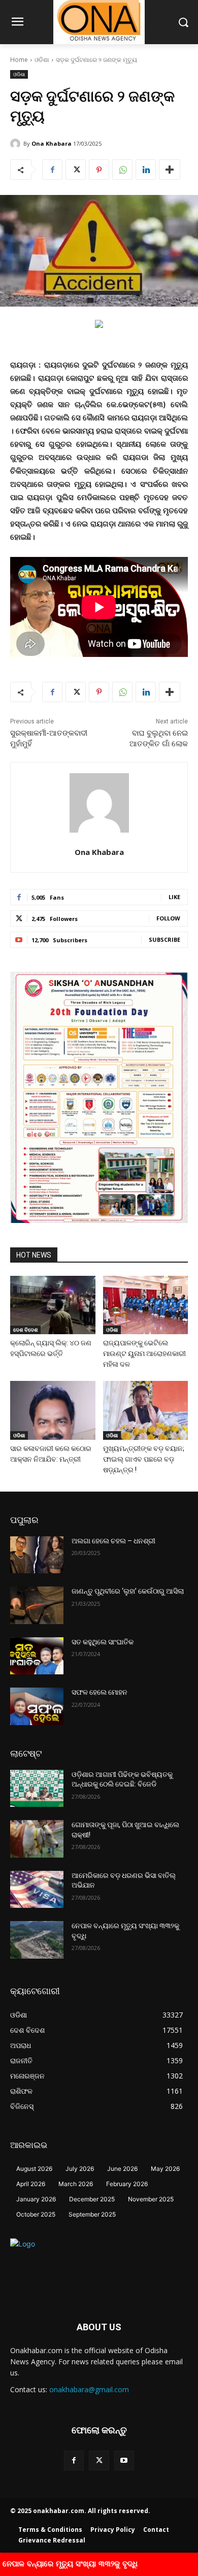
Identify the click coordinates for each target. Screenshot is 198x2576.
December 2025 (92, 2199)
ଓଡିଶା (42, 60)
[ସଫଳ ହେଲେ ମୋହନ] (37, 1706)
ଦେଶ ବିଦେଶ (25, 1330)
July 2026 (80, 2169)
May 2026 (165, 2169)
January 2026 (36, 2199)
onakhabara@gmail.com (89, 2389)
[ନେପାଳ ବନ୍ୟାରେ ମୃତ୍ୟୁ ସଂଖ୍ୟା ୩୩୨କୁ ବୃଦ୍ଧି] (37, 1940)
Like (174, 897)
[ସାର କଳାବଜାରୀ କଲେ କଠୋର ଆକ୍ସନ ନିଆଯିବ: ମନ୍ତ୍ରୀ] (53, 1410)
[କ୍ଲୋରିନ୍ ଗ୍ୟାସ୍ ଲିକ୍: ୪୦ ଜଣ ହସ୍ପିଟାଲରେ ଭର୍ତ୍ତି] (53, 1305)
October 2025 (36, 2214)
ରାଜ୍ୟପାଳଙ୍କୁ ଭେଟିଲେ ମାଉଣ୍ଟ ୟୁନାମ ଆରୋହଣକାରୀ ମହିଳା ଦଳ (144, 1353)
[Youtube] (124, 2461)
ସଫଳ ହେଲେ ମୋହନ (100, 1692)
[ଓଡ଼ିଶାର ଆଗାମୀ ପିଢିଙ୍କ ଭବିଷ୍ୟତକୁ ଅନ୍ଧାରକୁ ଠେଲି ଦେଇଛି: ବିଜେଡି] (37, 1789)
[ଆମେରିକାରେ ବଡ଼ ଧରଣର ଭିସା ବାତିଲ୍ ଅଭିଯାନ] (37, 1890)
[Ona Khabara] (17, 144)
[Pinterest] (99, 170)
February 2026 (127, 2184)
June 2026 (122, 2169)
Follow (168, 918)
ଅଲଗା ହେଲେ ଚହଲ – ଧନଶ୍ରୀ (113, 1541)
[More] (170, 170)
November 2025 (151, 2199)
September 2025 (92, 2214)
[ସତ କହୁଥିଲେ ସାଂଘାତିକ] (37, 1656)
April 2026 (31, 2184)
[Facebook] (52, 170)
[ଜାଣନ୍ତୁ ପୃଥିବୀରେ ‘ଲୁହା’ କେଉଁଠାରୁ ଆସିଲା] (37, 1605)
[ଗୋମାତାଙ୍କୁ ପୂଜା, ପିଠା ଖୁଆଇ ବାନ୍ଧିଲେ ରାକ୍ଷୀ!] (37, 1839)
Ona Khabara (52, 143)
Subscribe (164, 939)
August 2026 (34, 2169)
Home (19, 60)
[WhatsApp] (122, 170)
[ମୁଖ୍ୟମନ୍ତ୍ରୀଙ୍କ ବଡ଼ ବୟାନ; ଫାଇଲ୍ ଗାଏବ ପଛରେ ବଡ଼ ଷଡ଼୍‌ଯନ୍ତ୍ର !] (146, 1410)
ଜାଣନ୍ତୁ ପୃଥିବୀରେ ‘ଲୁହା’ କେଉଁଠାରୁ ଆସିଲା (128, 1591)
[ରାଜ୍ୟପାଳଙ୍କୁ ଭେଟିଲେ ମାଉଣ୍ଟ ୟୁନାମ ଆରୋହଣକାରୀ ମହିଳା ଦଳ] (146, 1305)
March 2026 (76, 2184)
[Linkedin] (146, 170)
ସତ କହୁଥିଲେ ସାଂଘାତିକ (103, 1642)
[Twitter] (76, 170)
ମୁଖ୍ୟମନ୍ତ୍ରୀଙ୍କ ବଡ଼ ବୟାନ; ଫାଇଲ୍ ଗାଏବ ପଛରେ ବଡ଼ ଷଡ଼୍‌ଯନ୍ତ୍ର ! (144, 1459)
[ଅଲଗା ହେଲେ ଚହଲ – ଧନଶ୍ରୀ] (37, 1555)
